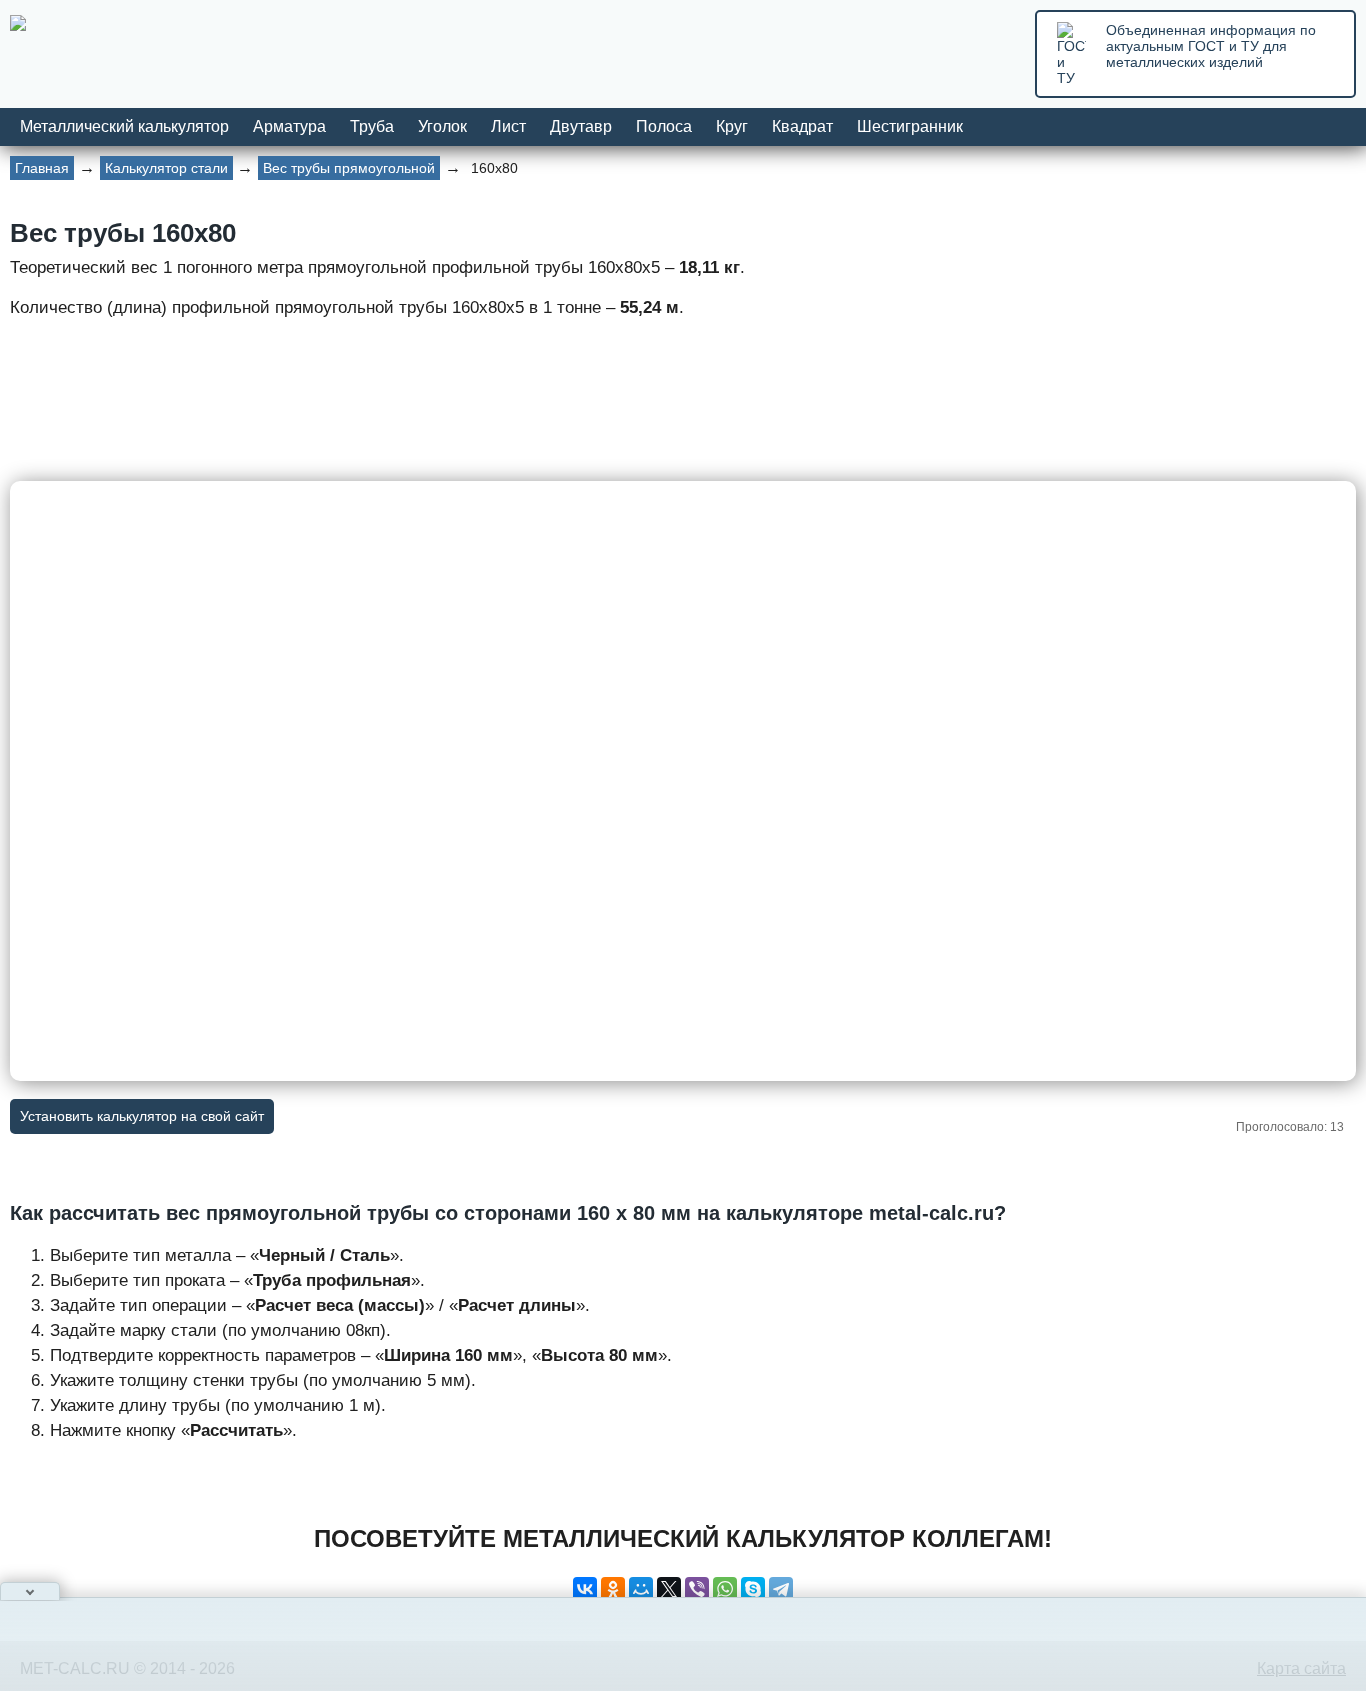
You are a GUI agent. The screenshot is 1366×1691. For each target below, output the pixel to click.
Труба (372, 126)
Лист (508, 126)
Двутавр (581, 126)
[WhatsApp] (725, 1589)
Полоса (664, 126)
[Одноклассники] (613, 1589)
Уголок (442, 126)
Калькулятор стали (166, 168)
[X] (669, 1589)
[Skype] (753, 1589)
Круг (732, 126)
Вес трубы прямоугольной (349, 168)
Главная (42, 168)
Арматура (289, 126)
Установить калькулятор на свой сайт (142, 1116)
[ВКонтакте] (585, 1589)
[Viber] (697, 1589)
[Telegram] (781, 1589)
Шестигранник (910, 126)
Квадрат (802, 126)
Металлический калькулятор (124, 126)
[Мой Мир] (641, 1589)
